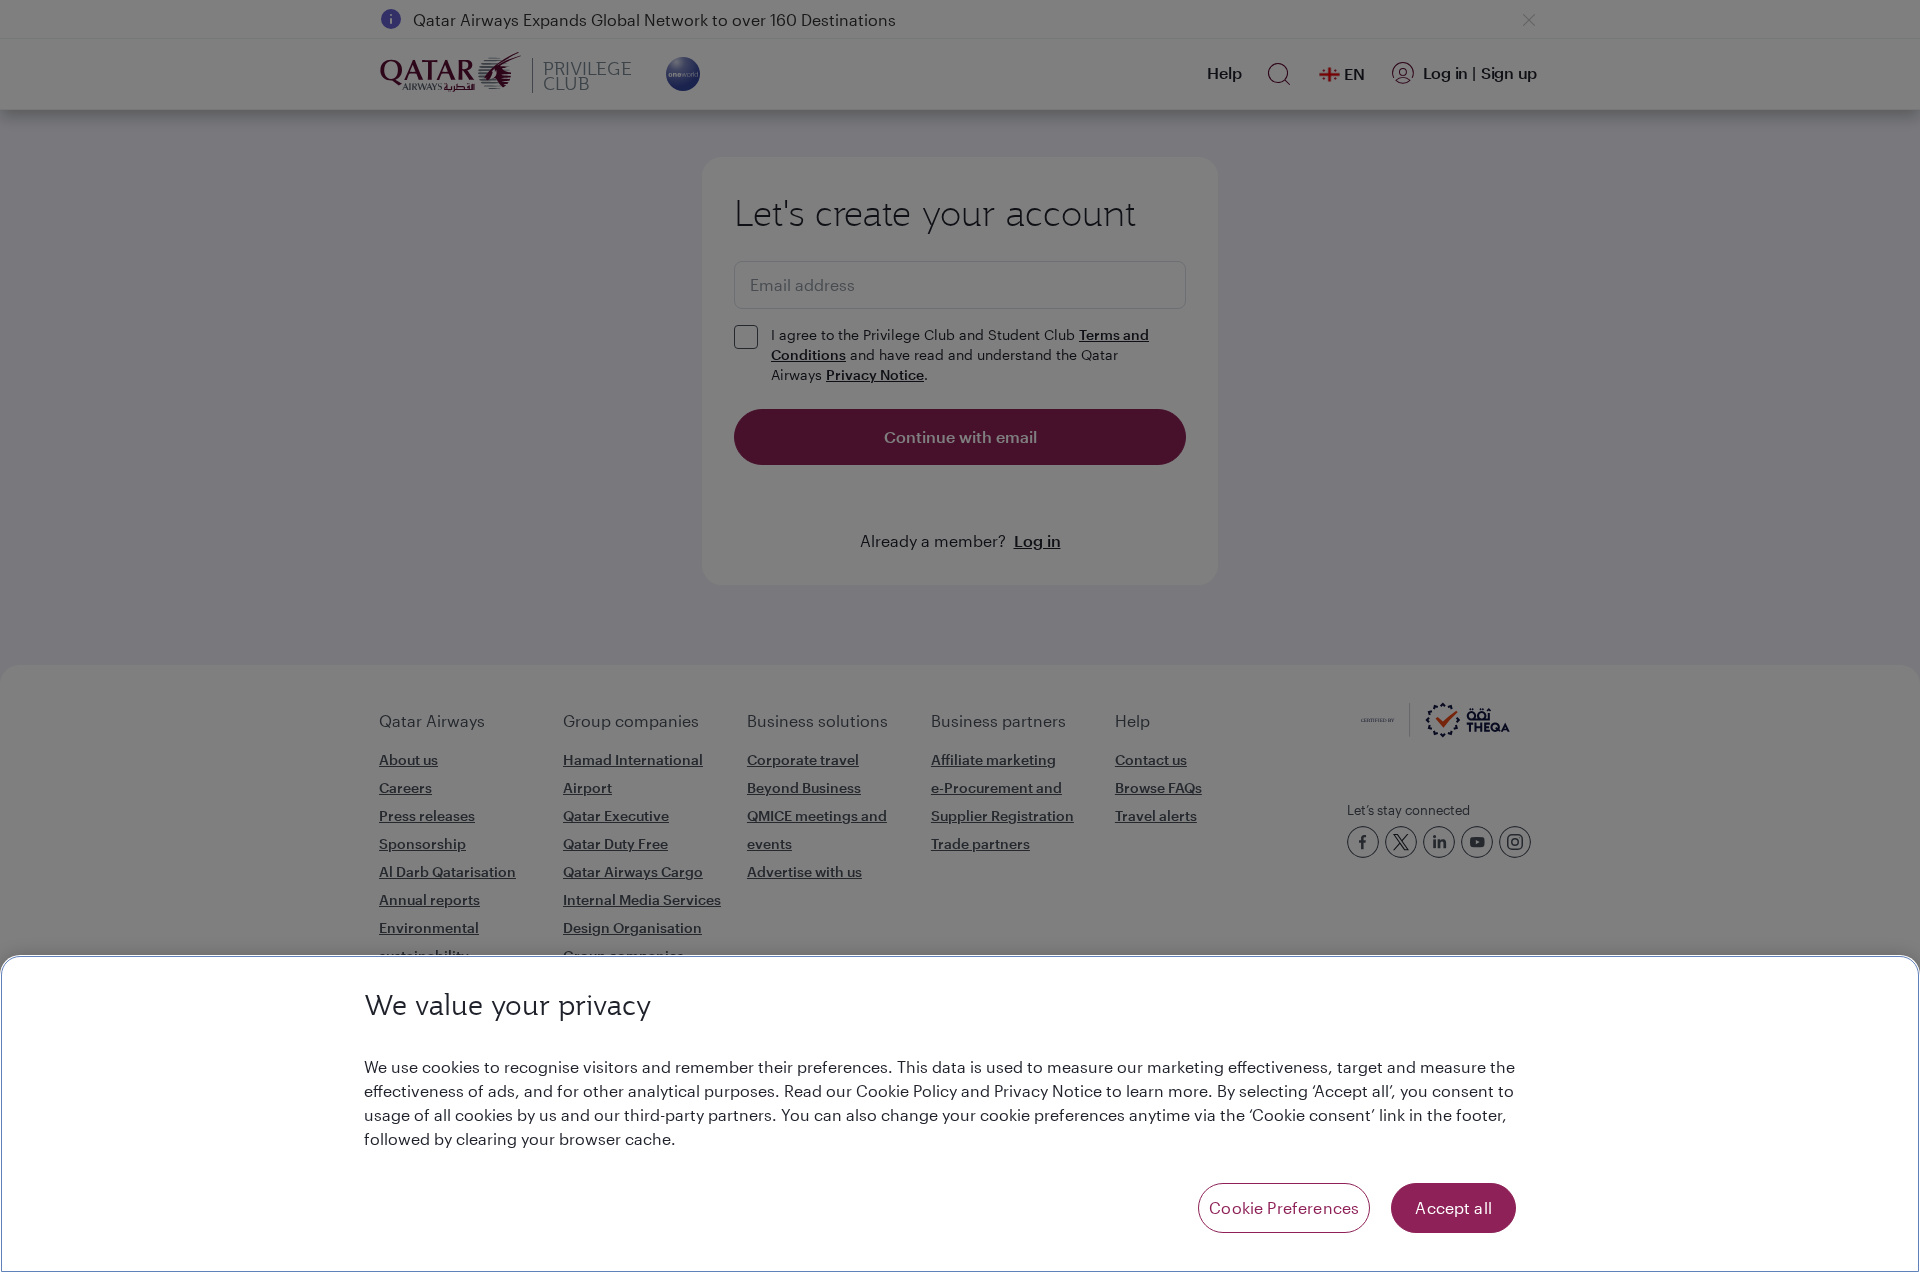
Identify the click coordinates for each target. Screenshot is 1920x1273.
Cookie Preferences (1284, 1207)
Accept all (1453, 1207)
